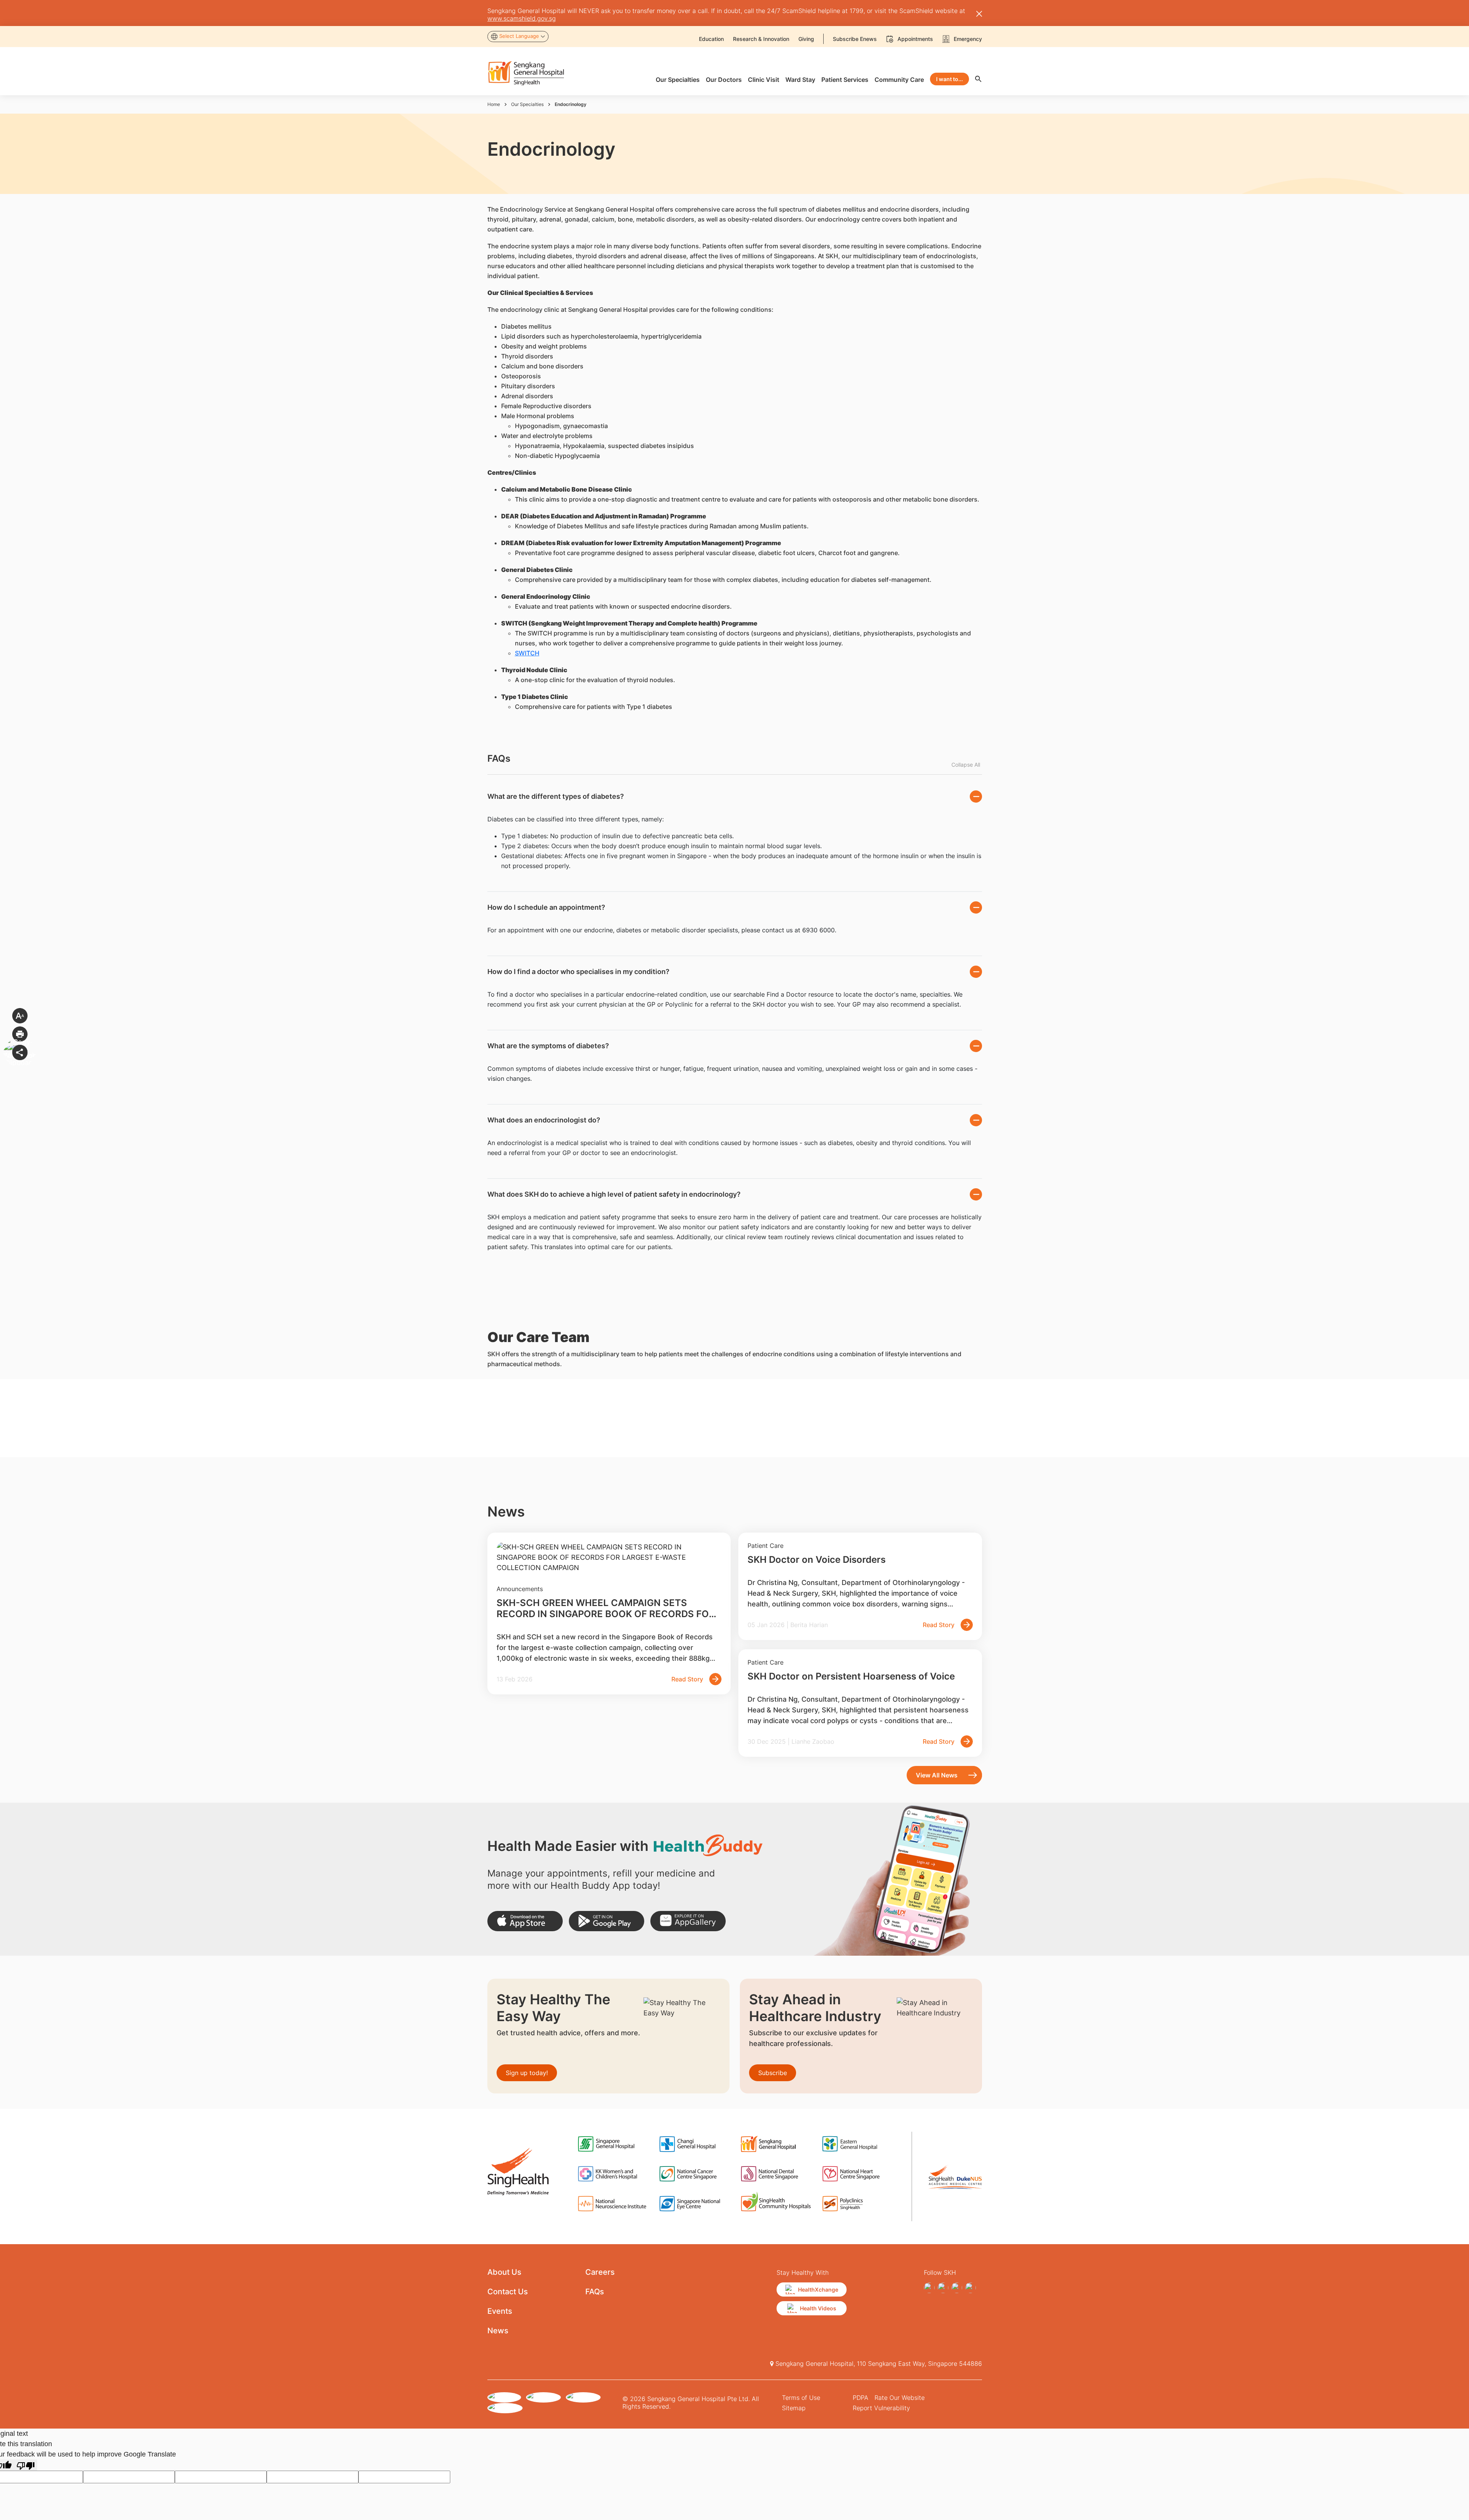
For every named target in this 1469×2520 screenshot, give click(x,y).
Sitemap (794, 2408)
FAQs (595, 2292)
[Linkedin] (957, 2288)
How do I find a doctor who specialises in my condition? (578, 972)
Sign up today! (527, 2073)
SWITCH (527, 653)
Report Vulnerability (881, 2408)
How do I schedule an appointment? (546, 907)
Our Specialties (527, 104)
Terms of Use (801, 2398)
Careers (600, 2272)
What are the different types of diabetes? (556, 796)
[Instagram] (943, 2288)
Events (500, 2311)
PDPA (861, 2398)
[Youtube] (971, 2288)
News (498, 2331)
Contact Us (508, 2292)
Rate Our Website (900, 2398)
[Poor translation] (26, 2465)
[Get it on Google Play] (607, 1921)
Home (494, 104)
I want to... (949, 79)
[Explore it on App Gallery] (688, 1921)
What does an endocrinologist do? (544, 1120)
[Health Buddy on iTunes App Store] (525, 1921)
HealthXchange (818, 2290)
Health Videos (818, 2308)
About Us (504, 2272)
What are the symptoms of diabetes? (548, 1046)
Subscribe (773, 2073)
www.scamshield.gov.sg (522, 18)
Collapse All (966, 765)
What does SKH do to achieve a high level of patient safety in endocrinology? (614, 1194)
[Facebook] (929, 2288)
